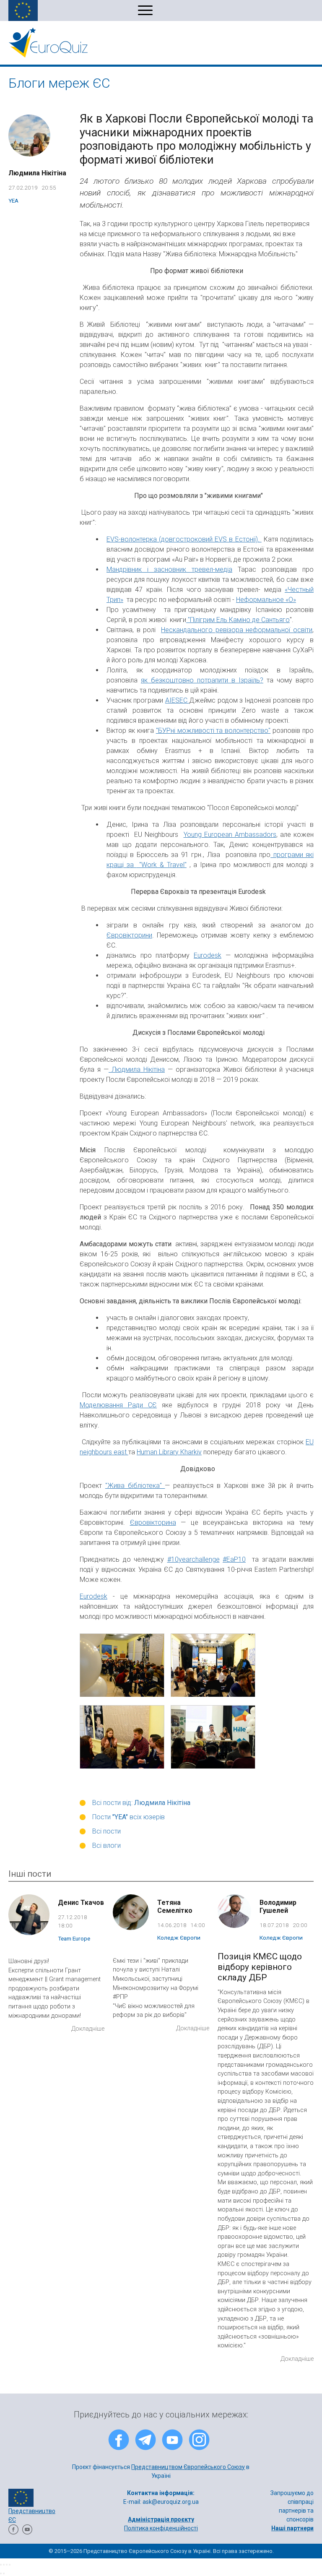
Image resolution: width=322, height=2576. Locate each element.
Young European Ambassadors (230, 835)
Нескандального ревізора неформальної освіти (237, 630)
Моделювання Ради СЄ (118, 1405)
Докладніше (88, 2029)
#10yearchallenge (193, 1559)
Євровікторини (129, 935)
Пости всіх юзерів (129, 1817)
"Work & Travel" (162, 865)
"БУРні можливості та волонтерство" (213, 731)
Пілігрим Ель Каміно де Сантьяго (240, 620)
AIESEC (177, 700)
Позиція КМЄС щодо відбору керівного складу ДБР (260, 1967)
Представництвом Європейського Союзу (188, 2467)
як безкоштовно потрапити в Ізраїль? (202, 680)
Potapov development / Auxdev (188, 2537)
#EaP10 (234, 1559)
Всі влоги (106, 1845)
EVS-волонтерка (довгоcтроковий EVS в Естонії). (184, 539)
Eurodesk (208, 955)
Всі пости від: (141, 1803)
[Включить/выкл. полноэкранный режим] (7, 2565)
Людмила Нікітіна (37, 173)
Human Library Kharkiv (169, 1452)
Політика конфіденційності (161, 2528)
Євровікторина (153, 1522)
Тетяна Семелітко (175, 1907)
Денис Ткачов (81, 1903)
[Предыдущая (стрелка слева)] (1, 2573)
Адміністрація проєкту (161, 2519)
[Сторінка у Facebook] (13, 2532)
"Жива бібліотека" (135, 1486)
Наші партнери (292, 2528)
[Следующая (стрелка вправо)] (4, 2573)
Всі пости (106, 1831)
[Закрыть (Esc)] (1, 2565)
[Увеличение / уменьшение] (10, 2565)
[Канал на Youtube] (27, 2532)
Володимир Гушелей (278, 1907)
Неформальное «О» (266, 600)
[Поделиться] (4, 2565)
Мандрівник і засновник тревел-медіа (169, 569)
